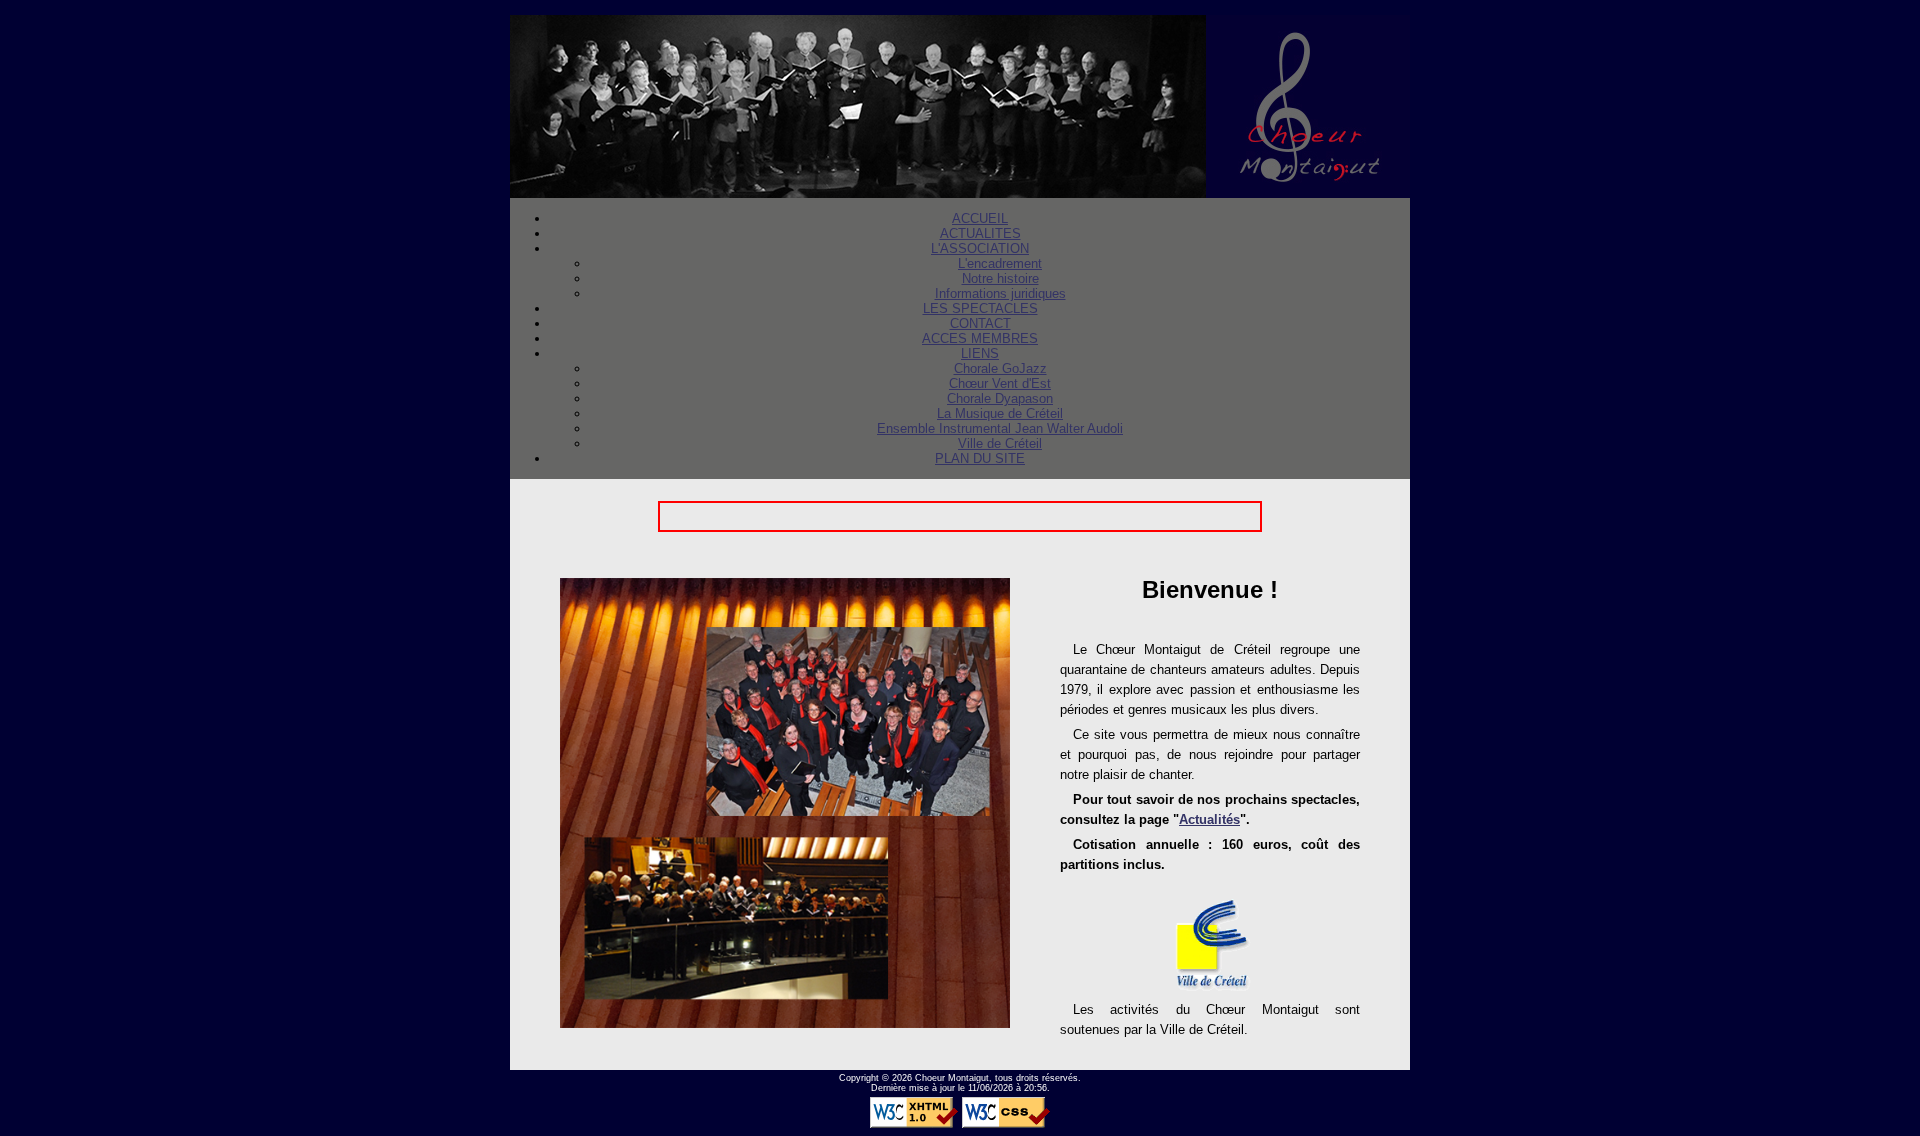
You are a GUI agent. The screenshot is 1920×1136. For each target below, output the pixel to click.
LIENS (980, 353)
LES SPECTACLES (980, 308)
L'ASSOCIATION (980, 248)
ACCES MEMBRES (980, 338)
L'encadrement (1000, 263)
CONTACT (980, 323)
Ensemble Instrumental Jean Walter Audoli (1000, 428)
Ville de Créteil (1000, 443)
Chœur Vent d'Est (1000, 383)
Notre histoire (1000, 278)
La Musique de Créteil (1000, 413)
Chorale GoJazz (1000, 368)
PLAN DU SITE (980, 458)
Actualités (1209, 819)
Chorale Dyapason (1000, 398)
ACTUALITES (980, 233)
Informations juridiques (1000, 293)
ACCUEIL (980, 218)
